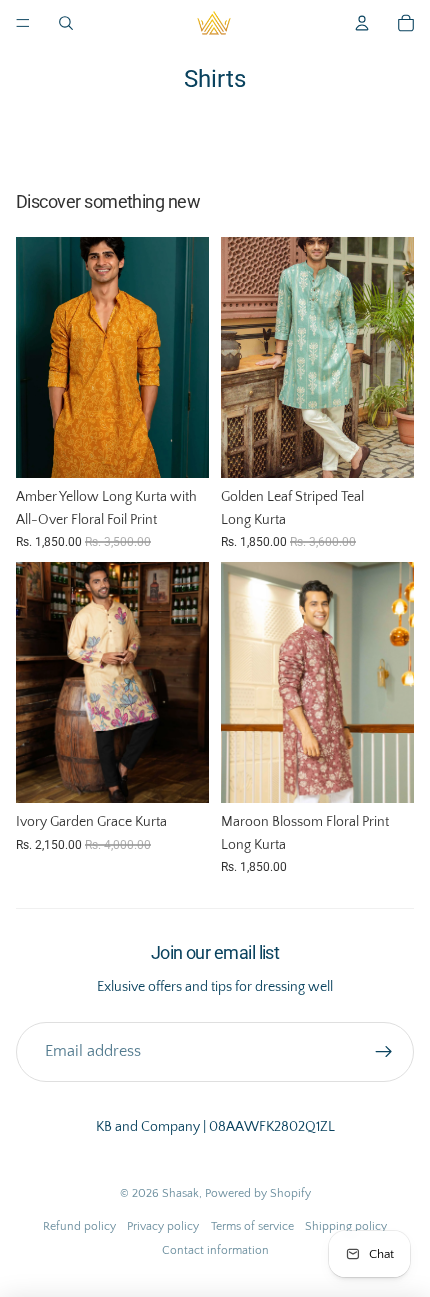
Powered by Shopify (258, 1193)
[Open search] (66, 23)
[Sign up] (384, 1052)
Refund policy (79, 1226)
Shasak (180, 1193)
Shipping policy (346, 1226)
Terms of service (252, 1226)
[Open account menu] (362, 23)
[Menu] (23, 23)
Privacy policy (163, 1226)
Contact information (215, 1250)
